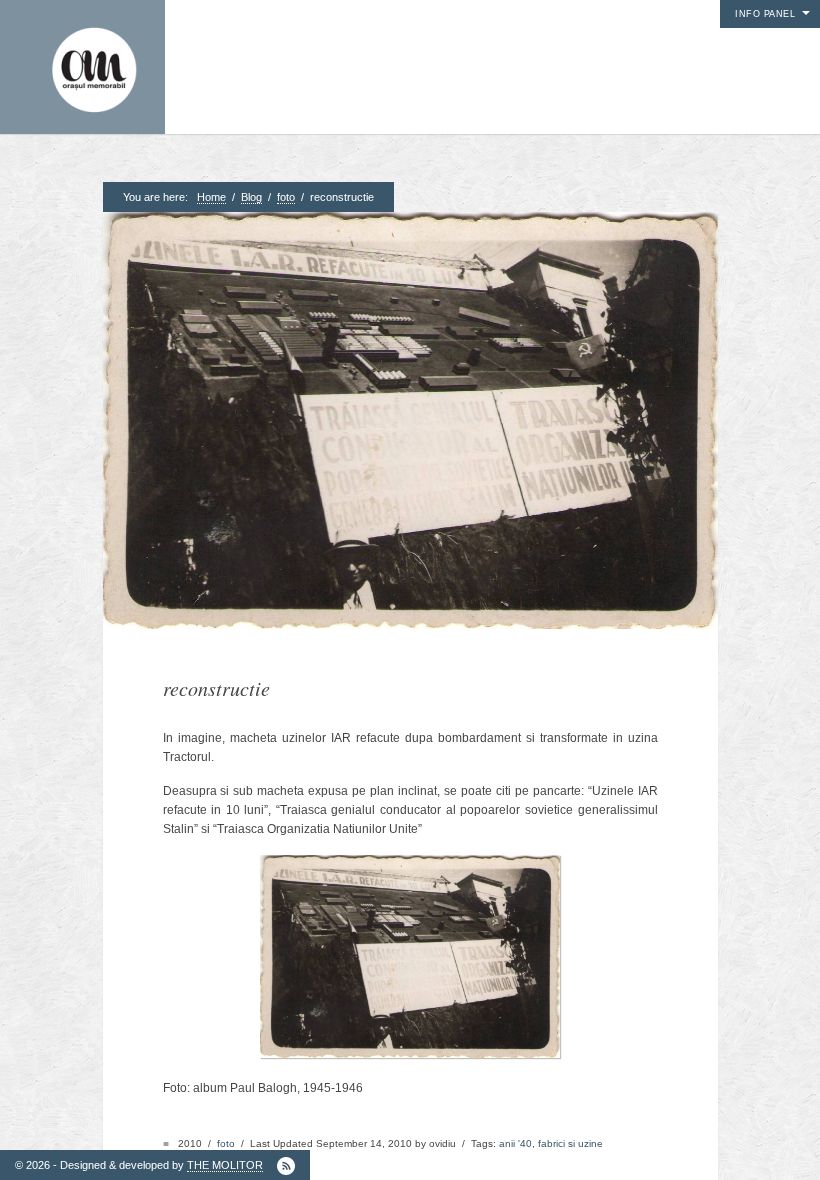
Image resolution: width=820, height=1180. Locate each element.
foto (286, 197)
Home (211, 197)
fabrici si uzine (570, 1143)
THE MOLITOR (225, 1165)
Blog (251, 197)
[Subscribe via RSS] (286, 1166)
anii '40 (515, 1143)
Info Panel (765, 14)
